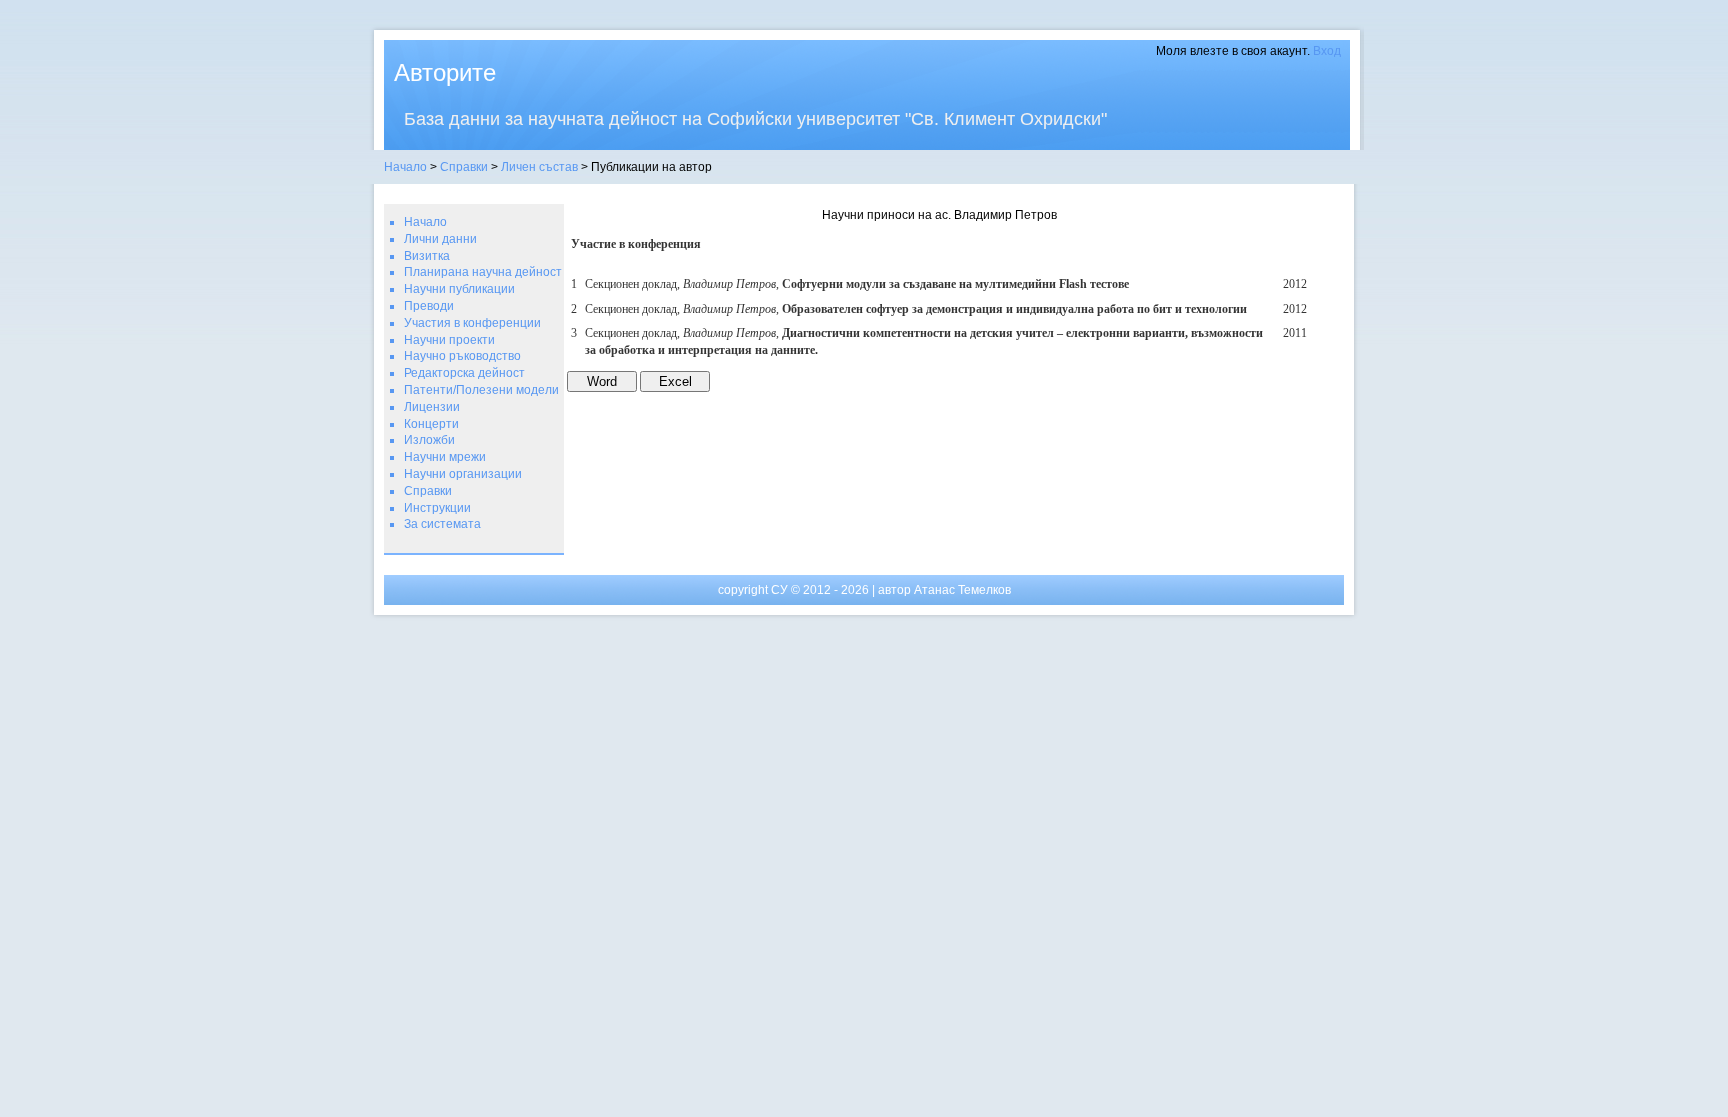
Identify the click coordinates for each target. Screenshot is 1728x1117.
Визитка (427, 256)
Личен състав (539, 167)
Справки (464, 167)
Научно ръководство (462, 356)
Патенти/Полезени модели (481, 390)
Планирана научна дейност (483, 272)
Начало (405, 167)
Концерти (431, 424)
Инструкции (437, 508)
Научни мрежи (445, 457)
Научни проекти (449, 340)
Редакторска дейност (464, 373)
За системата (442, 524)
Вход (1327, 51)
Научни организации (463, 474)
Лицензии (432, 407)
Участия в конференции (472, 323)
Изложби (429, 440)
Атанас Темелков (962, 590)
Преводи (429, 306)
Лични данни (440, 239)
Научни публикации (459, 289)
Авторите (445, 72)
